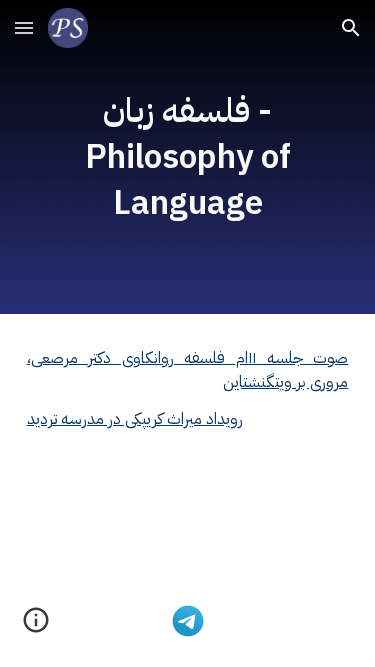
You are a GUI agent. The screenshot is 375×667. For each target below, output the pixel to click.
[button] (24, 27)
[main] (188, 157)
